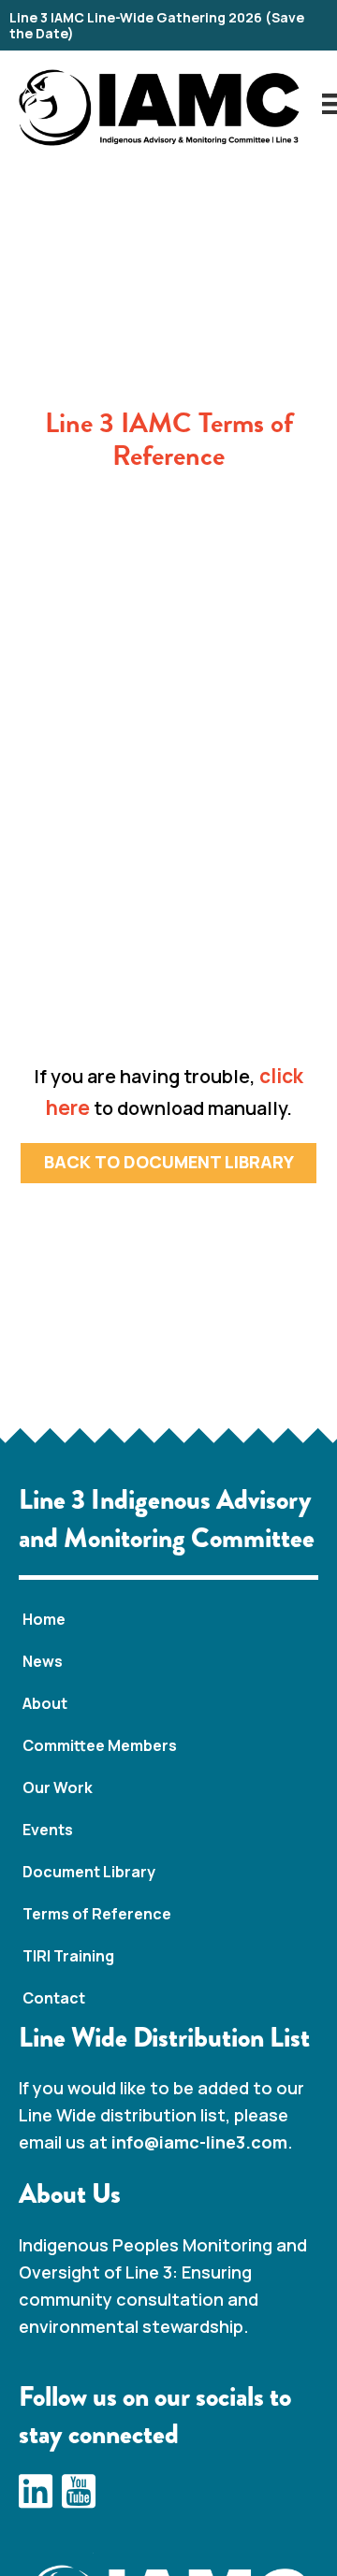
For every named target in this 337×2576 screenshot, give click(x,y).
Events (48, 1830)
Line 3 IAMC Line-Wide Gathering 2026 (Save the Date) (157, 25)
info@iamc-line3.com (199, 2142)
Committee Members (100, 1745)
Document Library (89, 1872)
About (45, 1703)
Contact (54, 1998)
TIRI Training (68, 1956)
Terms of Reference (97, 1914)
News (43, 1661)
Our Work (58, 1787)
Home (44, 1619)
